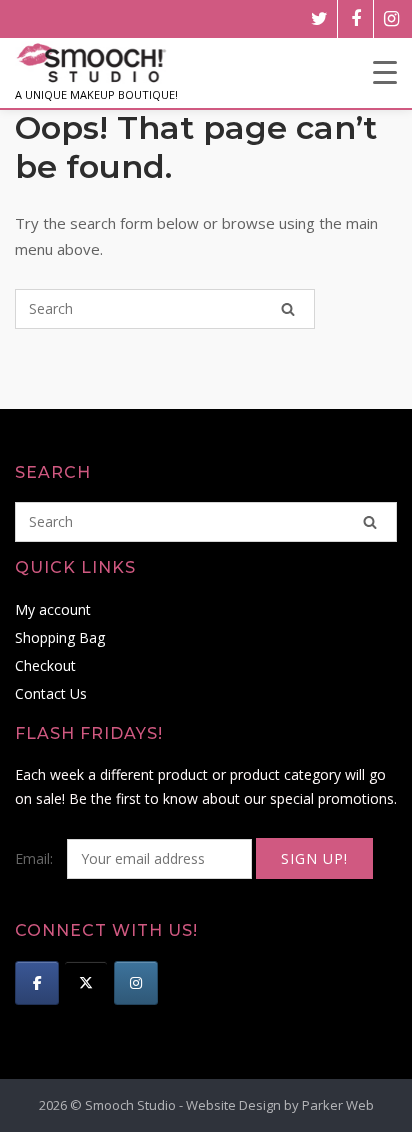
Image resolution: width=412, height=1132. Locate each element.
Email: (36, 858)
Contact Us (51, 693)
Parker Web (338, 1105)
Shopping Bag (60, 637)
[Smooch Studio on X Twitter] (86, 983)
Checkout (45, 665)
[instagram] (391, 19)
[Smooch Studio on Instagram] (136, 983)
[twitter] (319, 19)
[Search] (288, 309)
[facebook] (355, 19)
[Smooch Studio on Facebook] (37, 983)
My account (53, 609)
